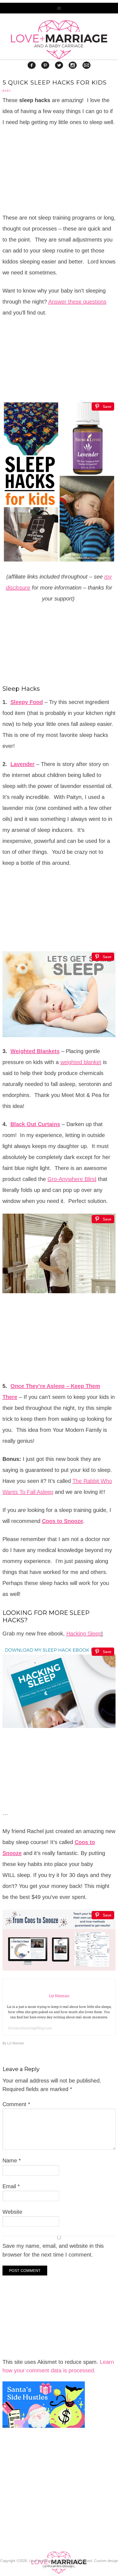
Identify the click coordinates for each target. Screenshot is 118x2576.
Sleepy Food (27, 702)
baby (7, 91)
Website (12, 2212)
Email (11, 2186)
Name (12, 2160)
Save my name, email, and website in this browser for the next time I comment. (53, 2250)
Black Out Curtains (35, 1124)
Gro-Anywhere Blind (72, 1179)
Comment (16, 2104)
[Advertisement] (44, 2504)
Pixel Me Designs (61, 2566)
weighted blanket (81, 1062)
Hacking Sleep (84, 1634)
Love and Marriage (59, 40)
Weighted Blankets (35, 1051)
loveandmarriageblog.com (30, 2028)
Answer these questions (77, 302)
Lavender (23, 764)
